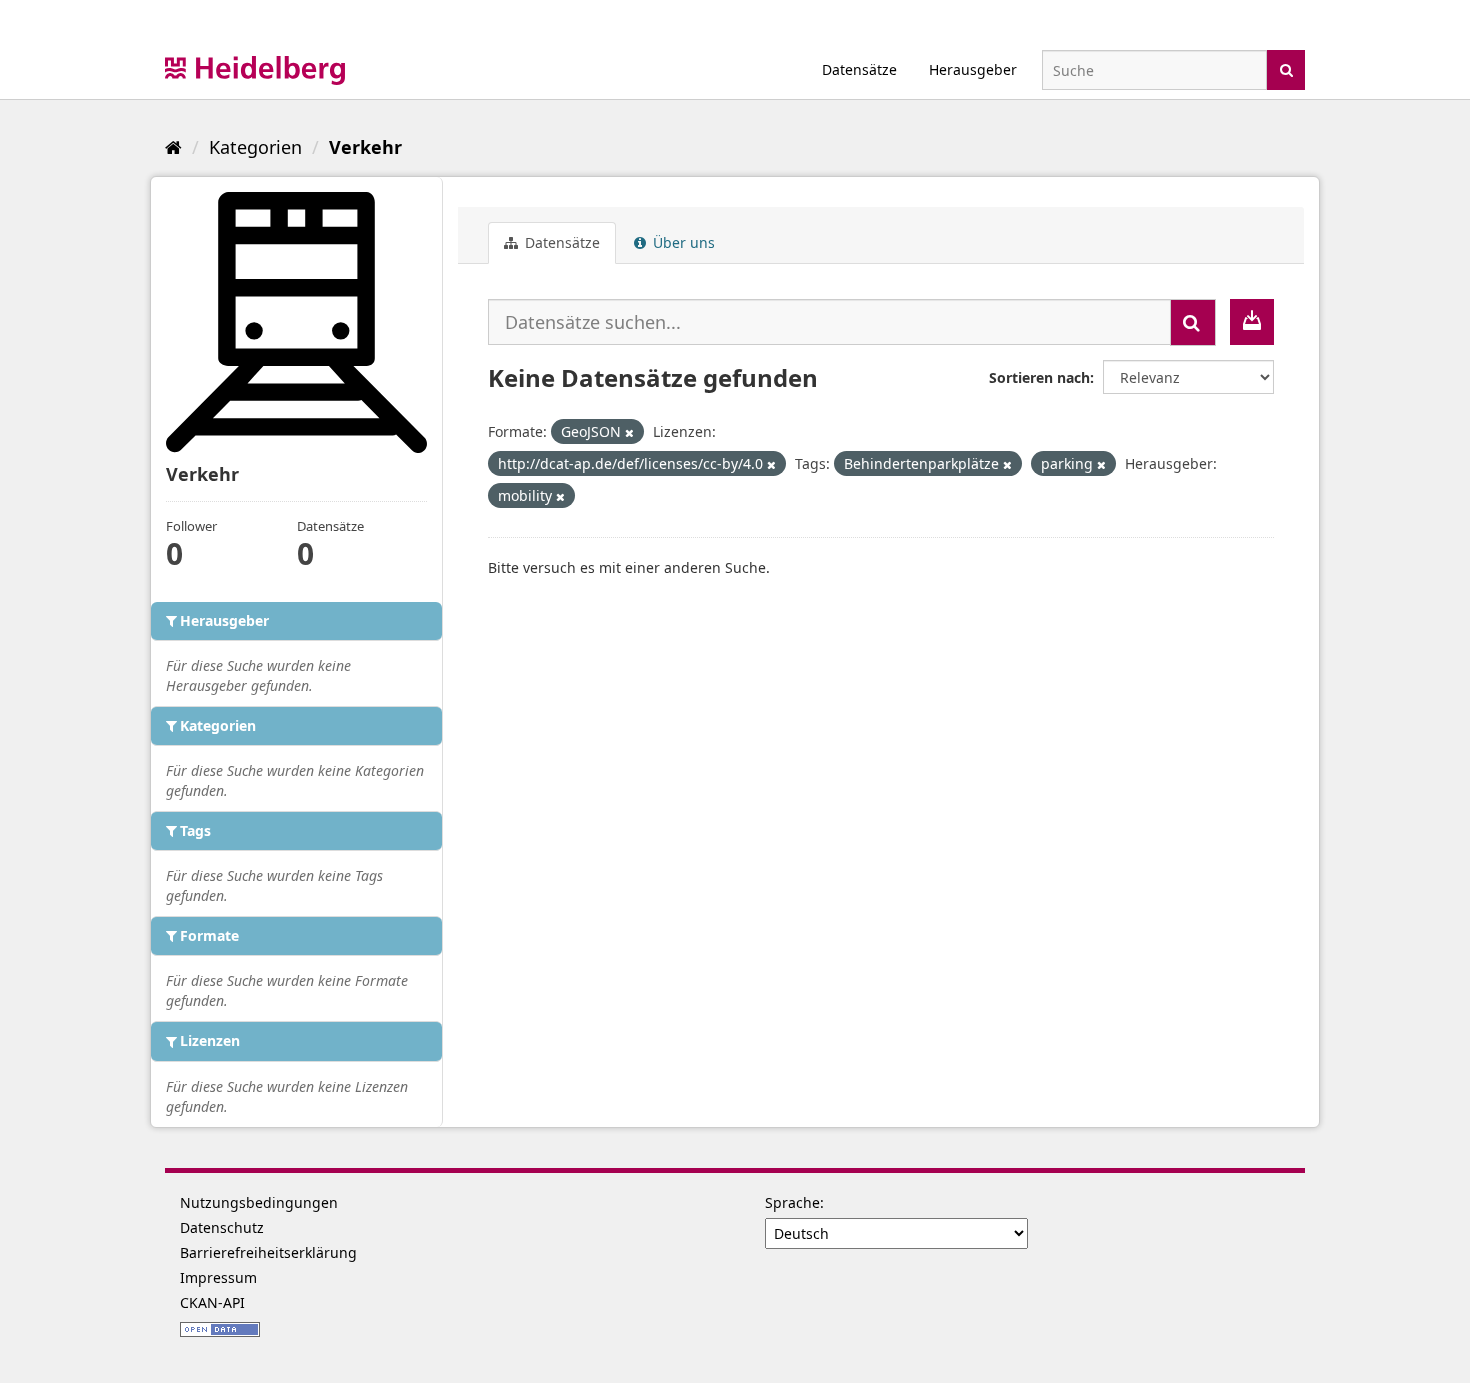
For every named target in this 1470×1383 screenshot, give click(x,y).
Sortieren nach (1039, 377)
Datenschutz (222, 1227)
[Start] (173, 147)
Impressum (218, 1277)
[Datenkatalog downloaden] (1252, 322)
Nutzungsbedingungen (259, 1202)
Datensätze (859, 69)
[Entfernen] (629, 432)
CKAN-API (212, 1302)
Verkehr (365, 147)
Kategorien (255, 147)
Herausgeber (973, 69)
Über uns (682, 242)
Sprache (792, 1202)
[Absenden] (1286, 68)
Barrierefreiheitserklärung (268, 1252)
